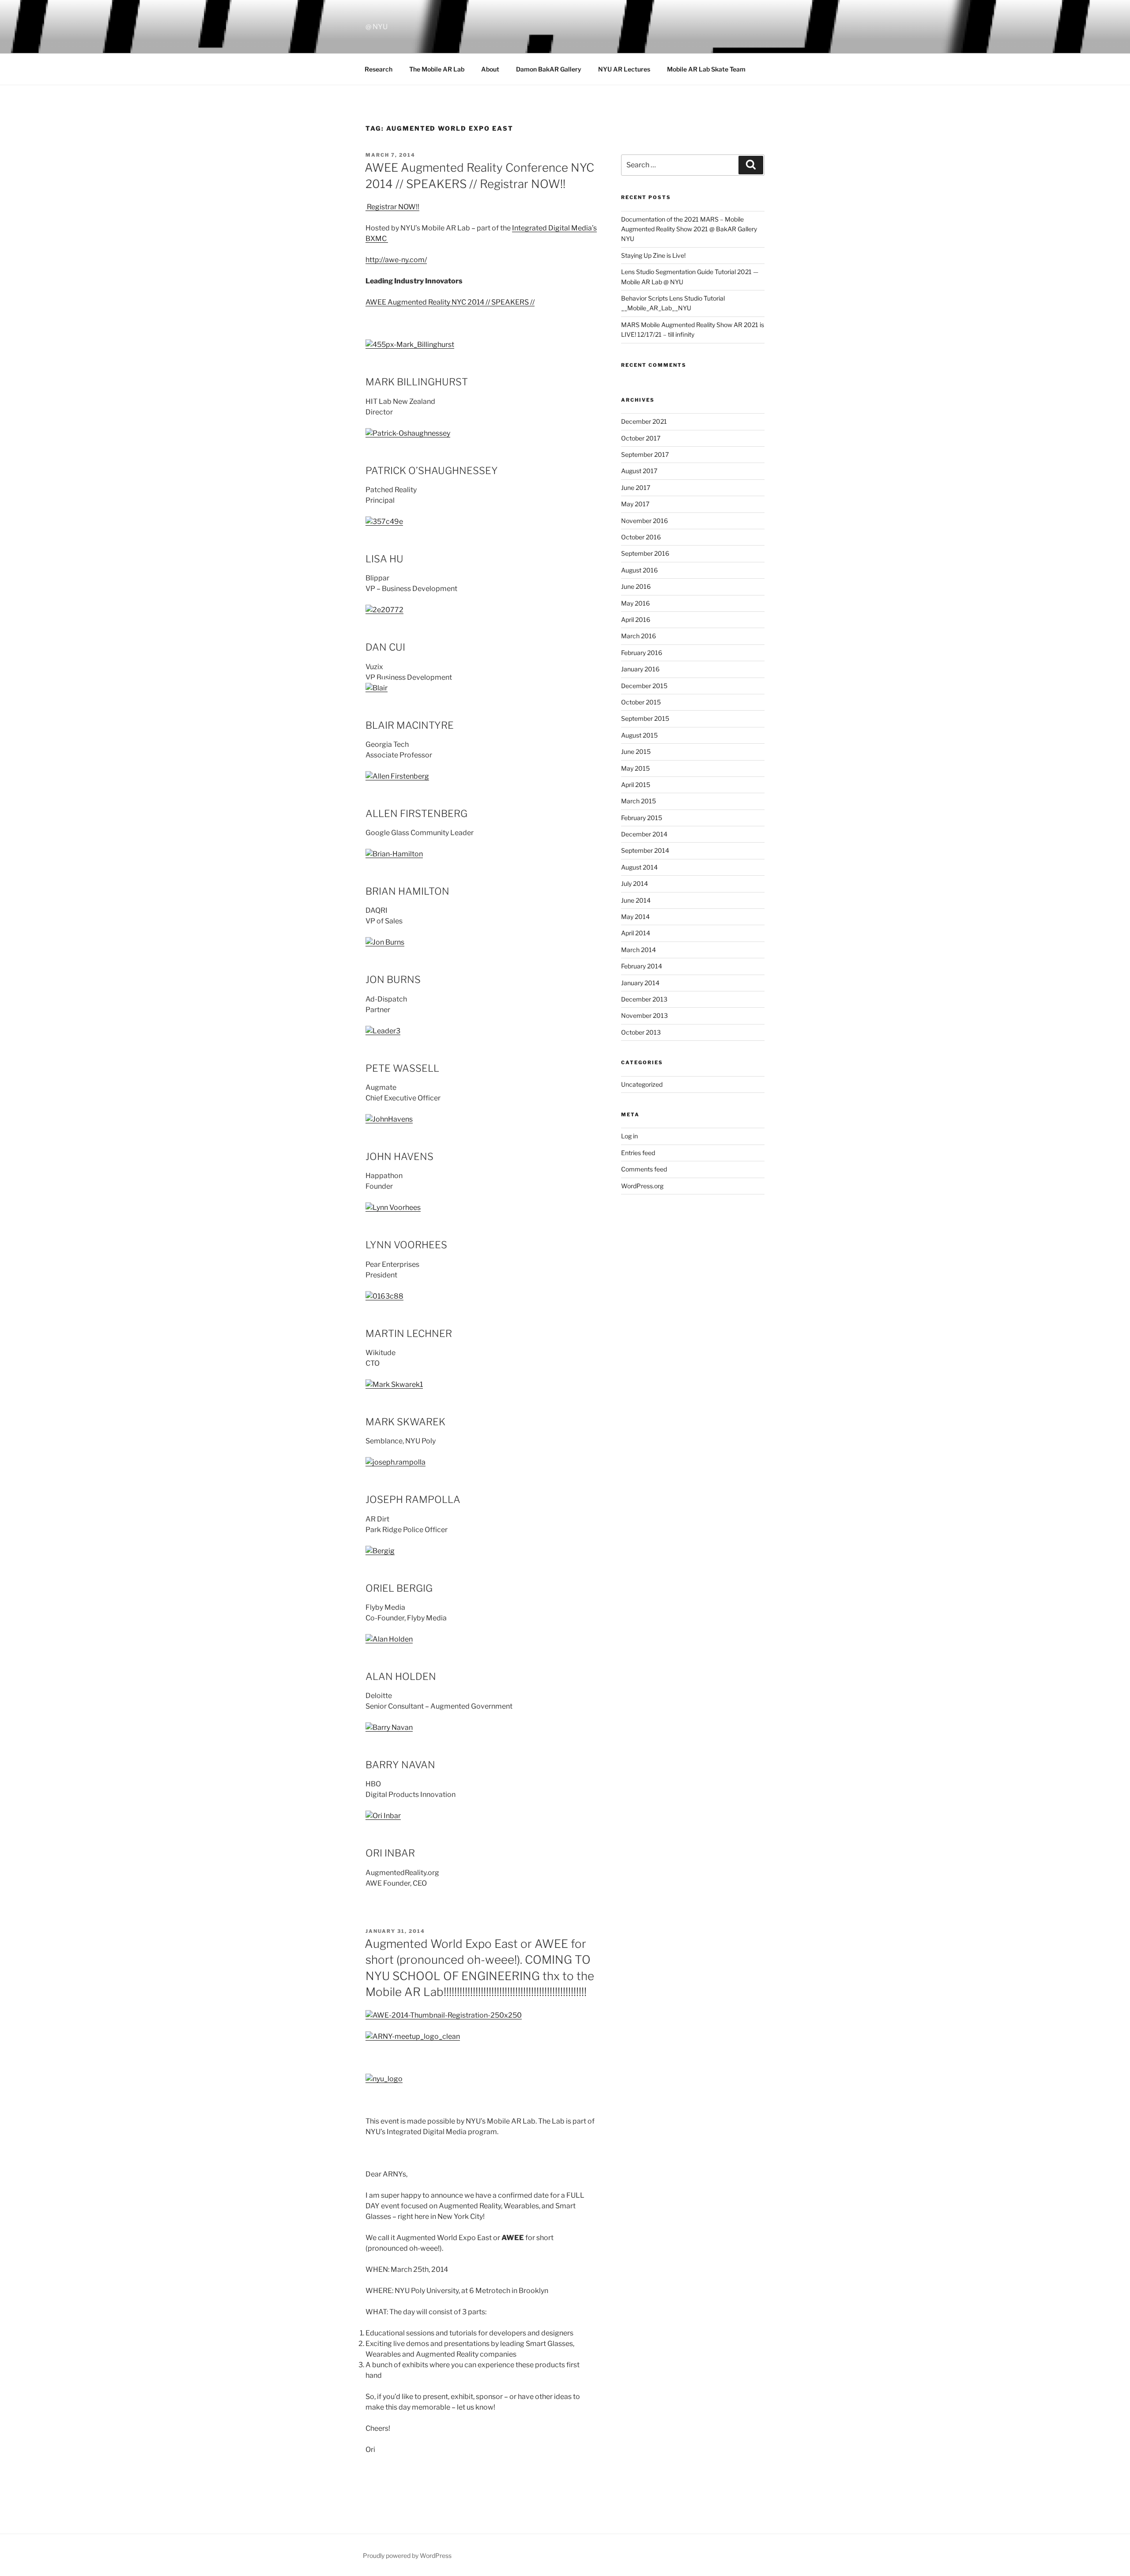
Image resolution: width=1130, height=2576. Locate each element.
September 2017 (645, 454)
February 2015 (642, 818)
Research (379, 69)
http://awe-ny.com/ (396, 260)
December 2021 (644, 421)
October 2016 (641, 537)
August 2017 (639, 471)
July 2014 (635, 883)
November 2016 (644, 521)
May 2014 (635, 917)
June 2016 (636, 586)
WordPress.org (642, 1186)
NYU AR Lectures (624, 69)
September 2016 (645, 553)
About (490, 69)
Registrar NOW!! (392, 207)
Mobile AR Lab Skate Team (706, 69)
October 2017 (641, 438)
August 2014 (639, 867)
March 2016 (638, 636)
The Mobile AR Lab (437, 69)
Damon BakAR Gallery (549, 69)
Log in (629, 1136)
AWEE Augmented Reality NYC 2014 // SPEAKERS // (450, 302)
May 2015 (635, 768)
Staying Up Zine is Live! (653, 255)
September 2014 (645, 850)
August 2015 (639, 735)
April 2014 (636, 933)
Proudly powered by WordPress (407, 2555)
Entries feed (638, 1153)
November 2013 (644, 1015)
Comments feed (644, 1169)
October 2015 (641, 702)
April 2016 (636, 620)
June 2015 (636, 751)
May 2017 (635, 504)
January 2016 (640, 669)
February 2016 (642, 653)
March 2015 (638, 801)
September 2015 (645, 718)
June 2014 (636, 900)
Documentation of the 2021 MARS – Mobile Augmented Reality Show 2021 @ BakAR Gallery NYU (689, 229)
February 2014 (642, 966)
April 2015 (636, 785)
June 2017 (636, 488)
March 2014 (638, 950)
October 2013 (641, 1032)
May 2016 (635, 603)
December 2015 (644, 686)
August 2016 (639, 570)
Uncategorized (642, 1084)
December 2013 (644, 999)
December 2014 (644, 834)
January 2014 (640, 983)
